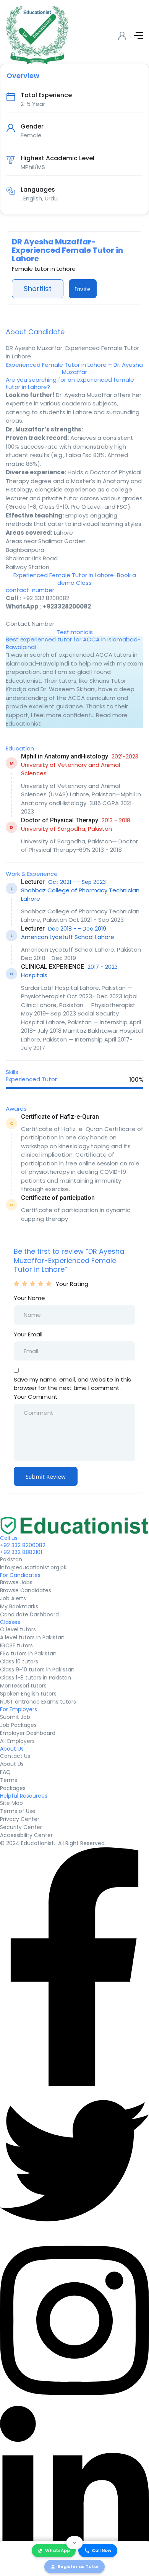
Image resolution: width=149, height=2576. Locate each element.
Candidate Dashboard (29, 1614)
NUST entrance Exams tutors (38, 1702)
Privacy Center (20, 1819)
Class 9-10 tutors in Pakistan (37, 1670)
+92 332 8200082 (46, 598)
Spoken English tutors (28, 1694)
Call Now (102, 2550)
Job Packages (18, 1725)
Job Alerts (13, 1598)
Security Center (21, 1827)
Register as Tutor (78, 2566)
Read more (112, 715)
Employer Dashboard (28, 1733)
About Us (12, 1764)
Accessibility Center (26, 1835)
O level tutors (18, 1629)
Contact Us (15, 1756)
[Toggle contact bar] (74, 2543)
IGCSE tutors (16, 1645)
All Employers (17, 1741)
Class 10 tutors (19, 1661)
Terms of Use (18, 1811)
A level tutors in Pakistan (32, 1637)
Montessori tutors (23, 1686)
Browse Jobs (16, 1582)
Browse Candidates (26, 1590)
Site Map (11, 1803)
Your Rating (72, 1284)
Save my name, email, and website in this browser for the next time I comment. (72, 1384)
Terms (9, 1780)
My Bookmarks (19, 1606)
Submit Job (15, 1717)
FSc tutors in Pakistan (28, 1653)
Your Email (28, 1334)
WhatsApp (57, 2550)
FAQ (5, 1772)
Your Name (29, 1298)
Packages (13, 1788)
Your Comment (36, 1397)
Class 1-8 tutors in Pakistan (36, 1678)
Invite (83, 289)
